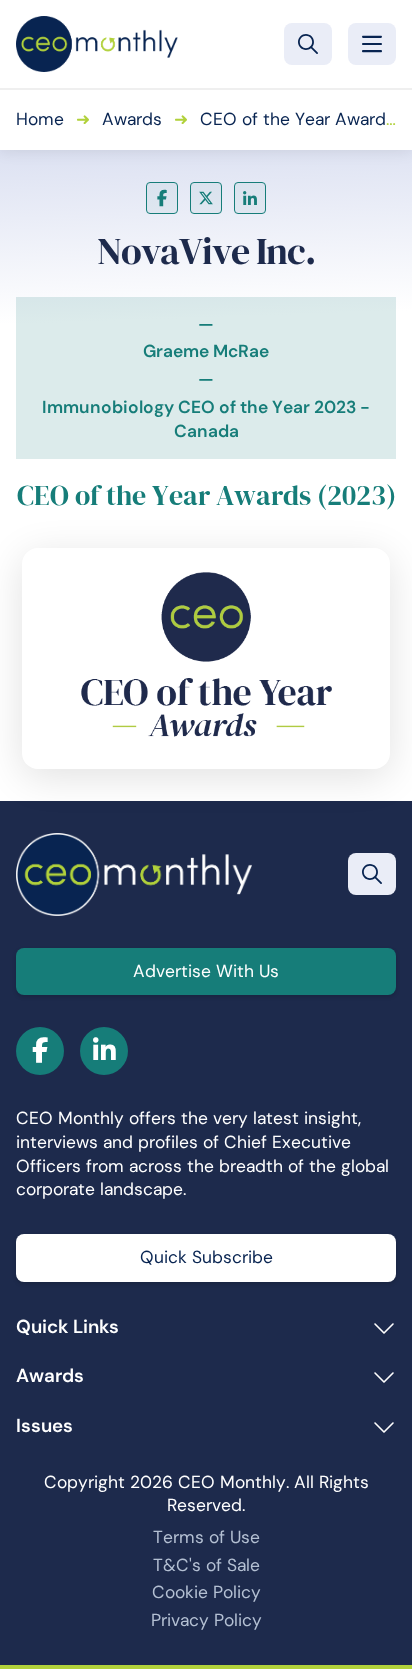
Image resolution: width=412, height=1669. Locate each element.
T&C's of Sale (206, 1565)
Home (40, 119)
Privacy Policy (206, 1620)
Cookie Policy (206, 1592)
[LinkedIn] (250, 198)
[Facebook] (162, 198)
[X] (206, 198)
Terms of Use (206, 1537)
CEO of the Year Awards (297, 119)
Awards (132, 119)
